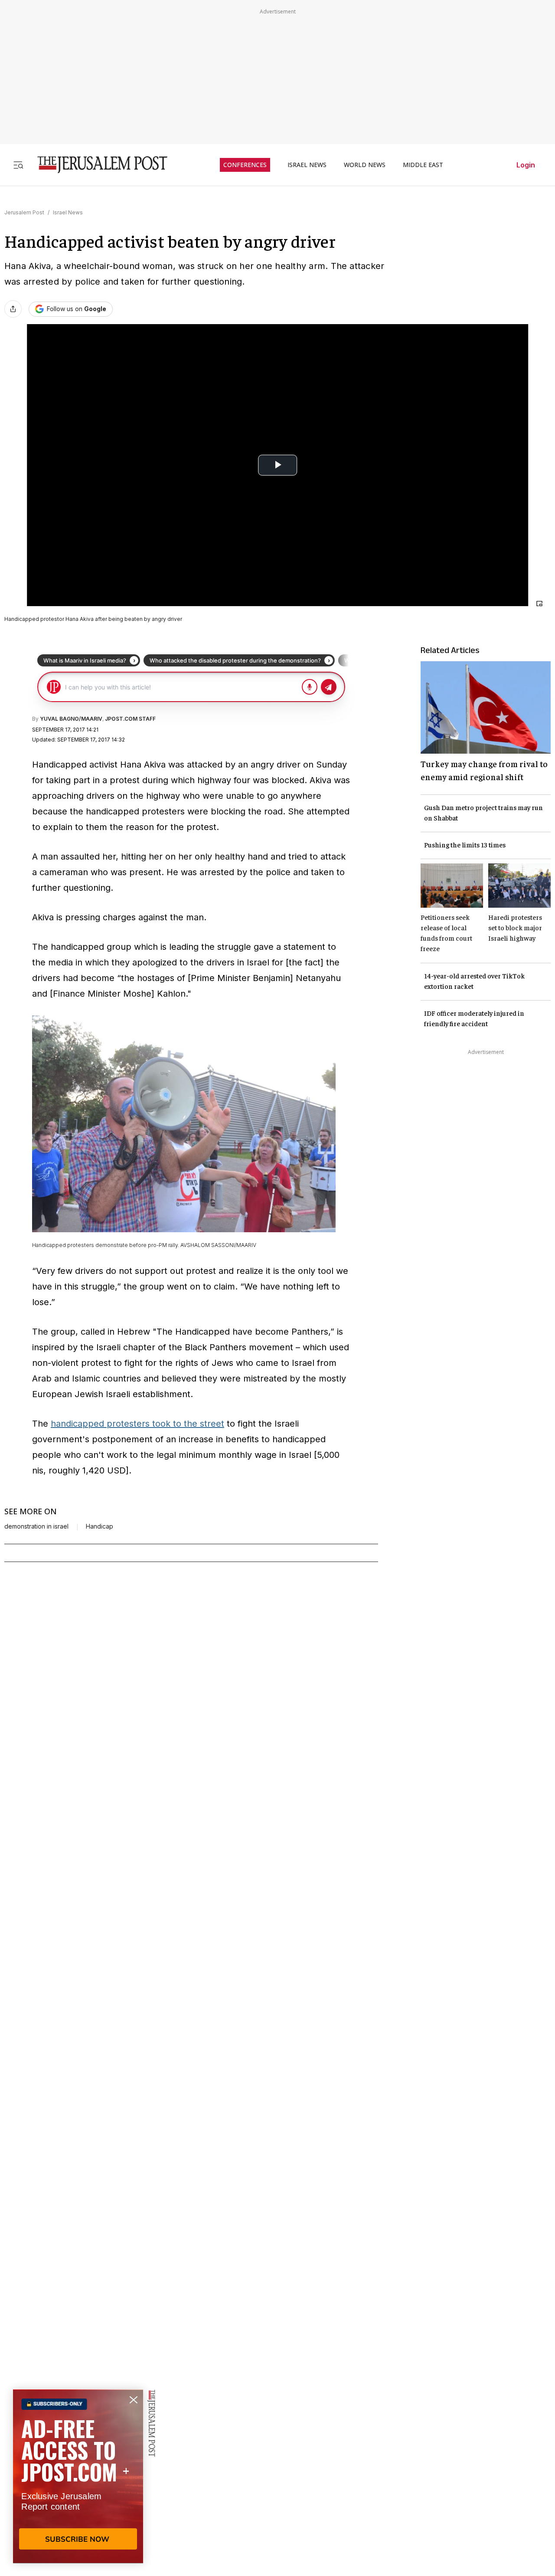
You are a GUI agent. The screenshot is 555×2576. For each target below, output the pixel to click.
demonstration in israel (36, 1526)
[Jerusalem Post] (97, 165)
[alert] (78, 2476)
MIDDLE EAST (423, 165)
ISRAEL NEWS (307, 165)
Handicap (100, 1526)
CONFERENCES (245, 165)
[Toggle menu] (18, 165)
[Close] (539, 604)
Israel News (68, 212)
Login (526, 165)
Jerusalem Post (24, 212)
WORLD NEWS (365, 165)
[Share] (13, 309)
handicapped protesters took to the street (137, 1424)
